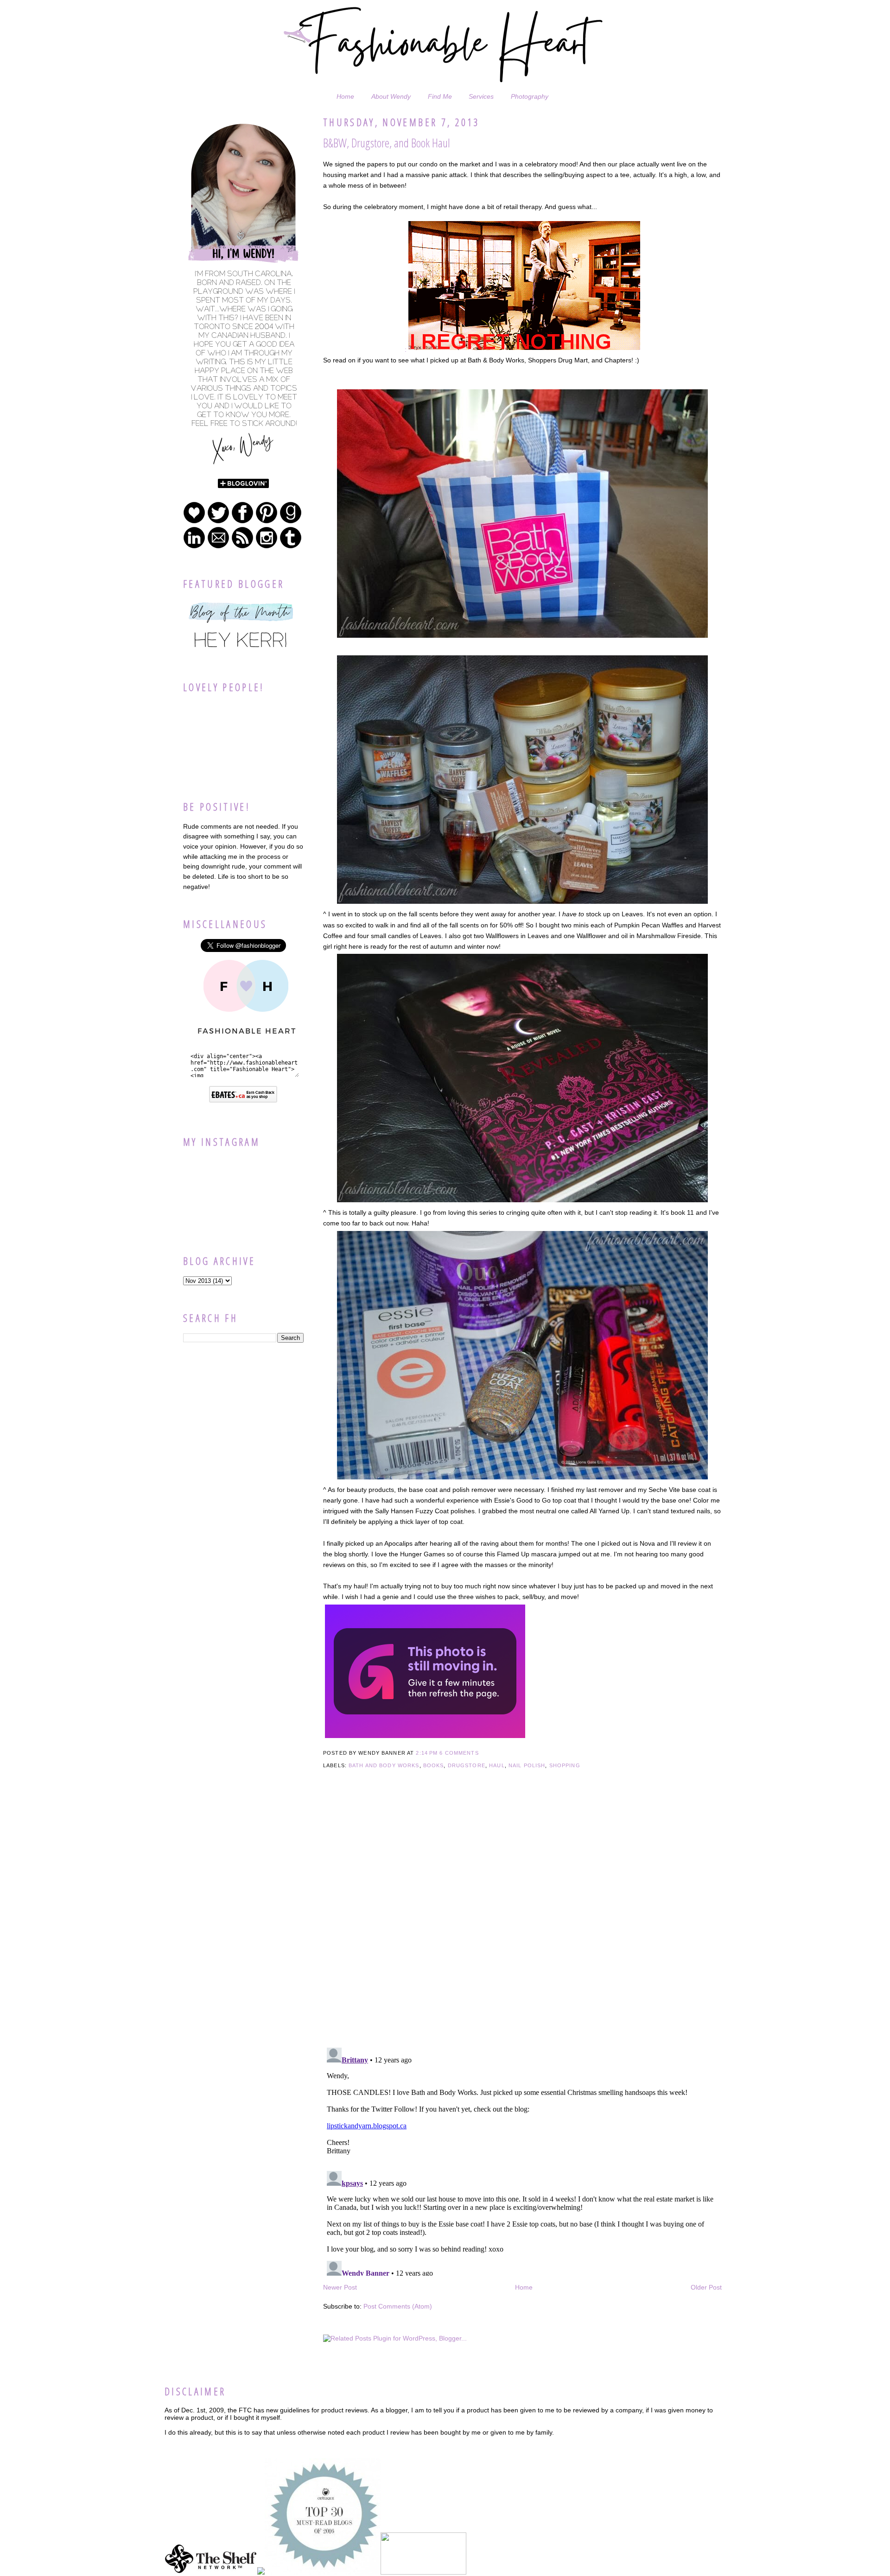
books (434, 1765)
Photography (530, 96)
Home (345, 96)
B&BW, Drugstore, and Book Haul (387, 143)
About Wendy (391, 96)
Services (481, 96)
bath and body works (384, 1765)
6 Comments (459, 1753)
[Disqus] (522, 1921)
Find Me (440, 96)
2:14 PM (427, 1753)
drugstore (467, 1765)
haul (497, 1765)
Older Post (706, 2287)
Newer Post (340, 2287)
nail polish (527, 1765)
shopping (565, 1765)
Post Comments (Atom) (398, 2306)
